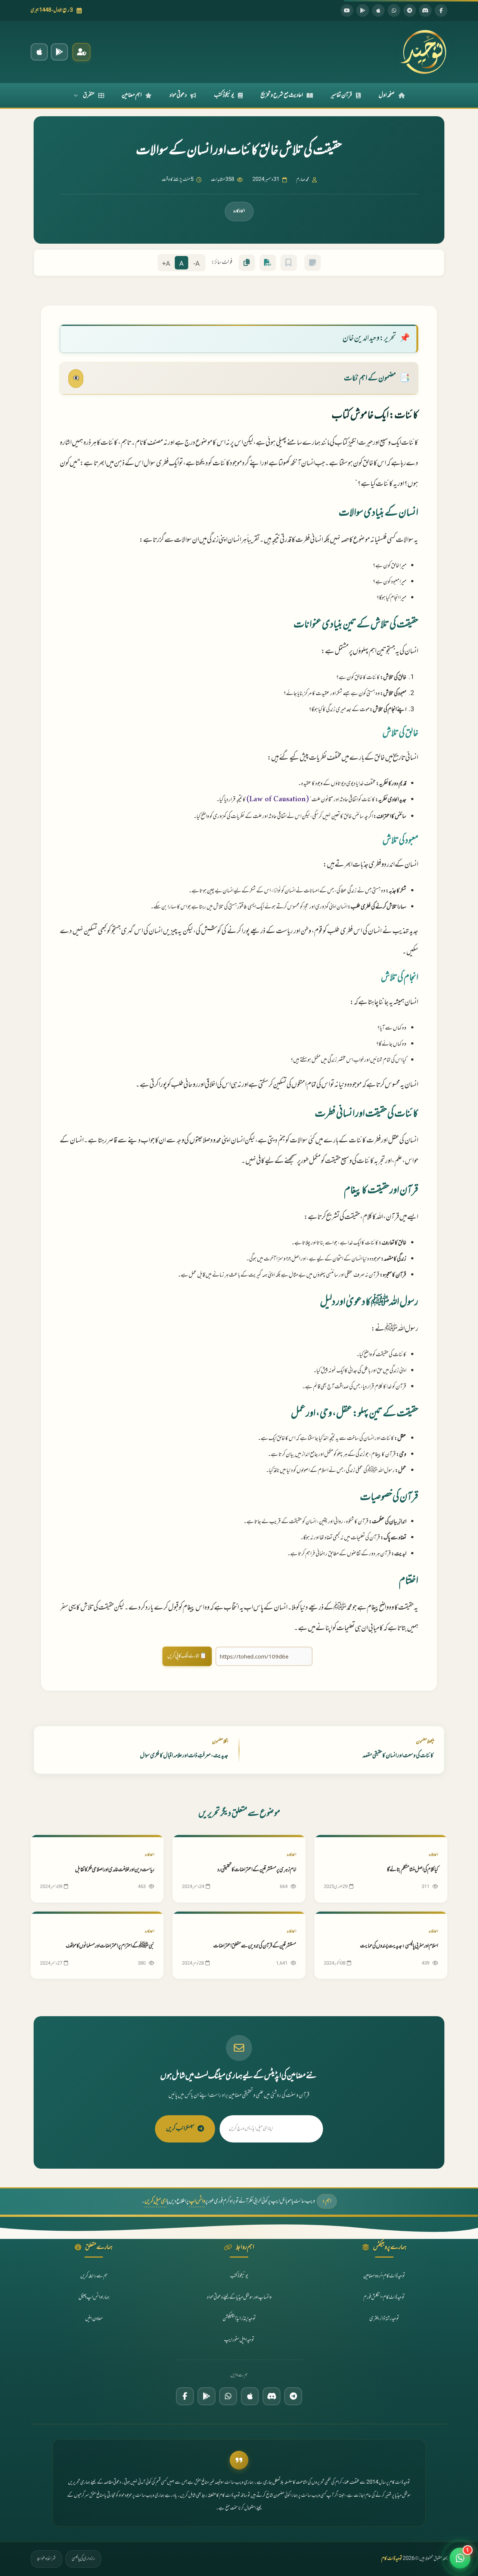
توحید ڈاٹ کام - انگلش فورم (384, 2297)
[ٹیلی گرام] (410, 10)
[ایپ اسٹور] (378, 10)
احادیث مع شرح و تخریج (282, 95)
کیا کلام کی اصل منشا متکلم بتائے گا (412, 1870)
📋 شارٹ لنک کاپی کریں (187, 1656)
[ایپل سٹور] (250, 2396)
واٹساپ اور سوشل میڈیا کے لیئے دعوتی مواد (239, 2297)
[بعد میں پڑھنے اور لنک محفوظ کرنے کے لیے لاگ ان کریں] (289, 263)
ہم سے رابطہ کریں (94, 2276)
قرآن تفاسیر (342, 95)
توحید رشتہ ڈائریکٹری (384, 2319)
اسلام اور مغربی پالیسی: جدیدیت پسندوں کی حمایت (399, 1946)
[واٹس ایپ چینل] (228, 2396)
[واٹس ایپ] (394, 10)
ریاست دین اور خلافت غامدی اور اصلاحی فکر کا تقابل (115, 1870)
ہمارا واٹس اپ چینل (94, 2297)
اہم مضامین (132, 95)
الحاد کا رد (239, 211)
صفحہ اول (387, 95)
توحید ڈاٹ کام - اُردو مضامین (384, 2276)
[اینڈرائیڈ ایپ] (59, 52)
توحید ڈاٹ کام (392, 2559)
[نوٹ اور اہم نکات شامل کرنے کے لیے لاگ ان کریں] (313, 263)
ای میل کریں (156, 2201)
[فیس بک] (441, 10)
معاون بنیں (94, 2319)
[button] (460, 2558)
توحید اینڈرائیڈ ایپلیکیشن (239, 2319)
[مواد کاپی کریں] (247, 263)
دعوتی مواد (178, 95)
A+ (166, 264)
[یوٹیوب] (347, 10)
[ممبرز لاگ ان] (81, 52)
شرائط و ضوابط (46, 2559)
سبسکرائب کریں (180, 2129)
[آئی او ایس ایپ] (39, 52)
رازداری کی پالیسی (83, 2559)
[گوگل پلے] (207, 2396)
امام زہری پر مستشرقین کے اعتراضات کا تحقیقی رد (257, 1870)
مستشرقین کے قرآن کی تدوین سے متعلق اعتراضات (255, 1946)
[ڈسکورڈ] (425, 10)
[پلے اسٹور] (363, 10)
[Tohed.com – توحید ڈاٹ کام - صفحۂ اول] (423, 52)
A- (197, 264)
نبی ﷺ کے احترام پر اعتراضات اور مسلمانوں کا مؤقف (110, 1946)
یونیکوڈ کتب (224, 95)
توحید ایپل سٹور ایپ (239, 2340)
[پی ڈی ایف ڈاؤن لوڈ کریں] (268, 263)
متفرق (89, 95)
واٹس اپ (197, 2201)
